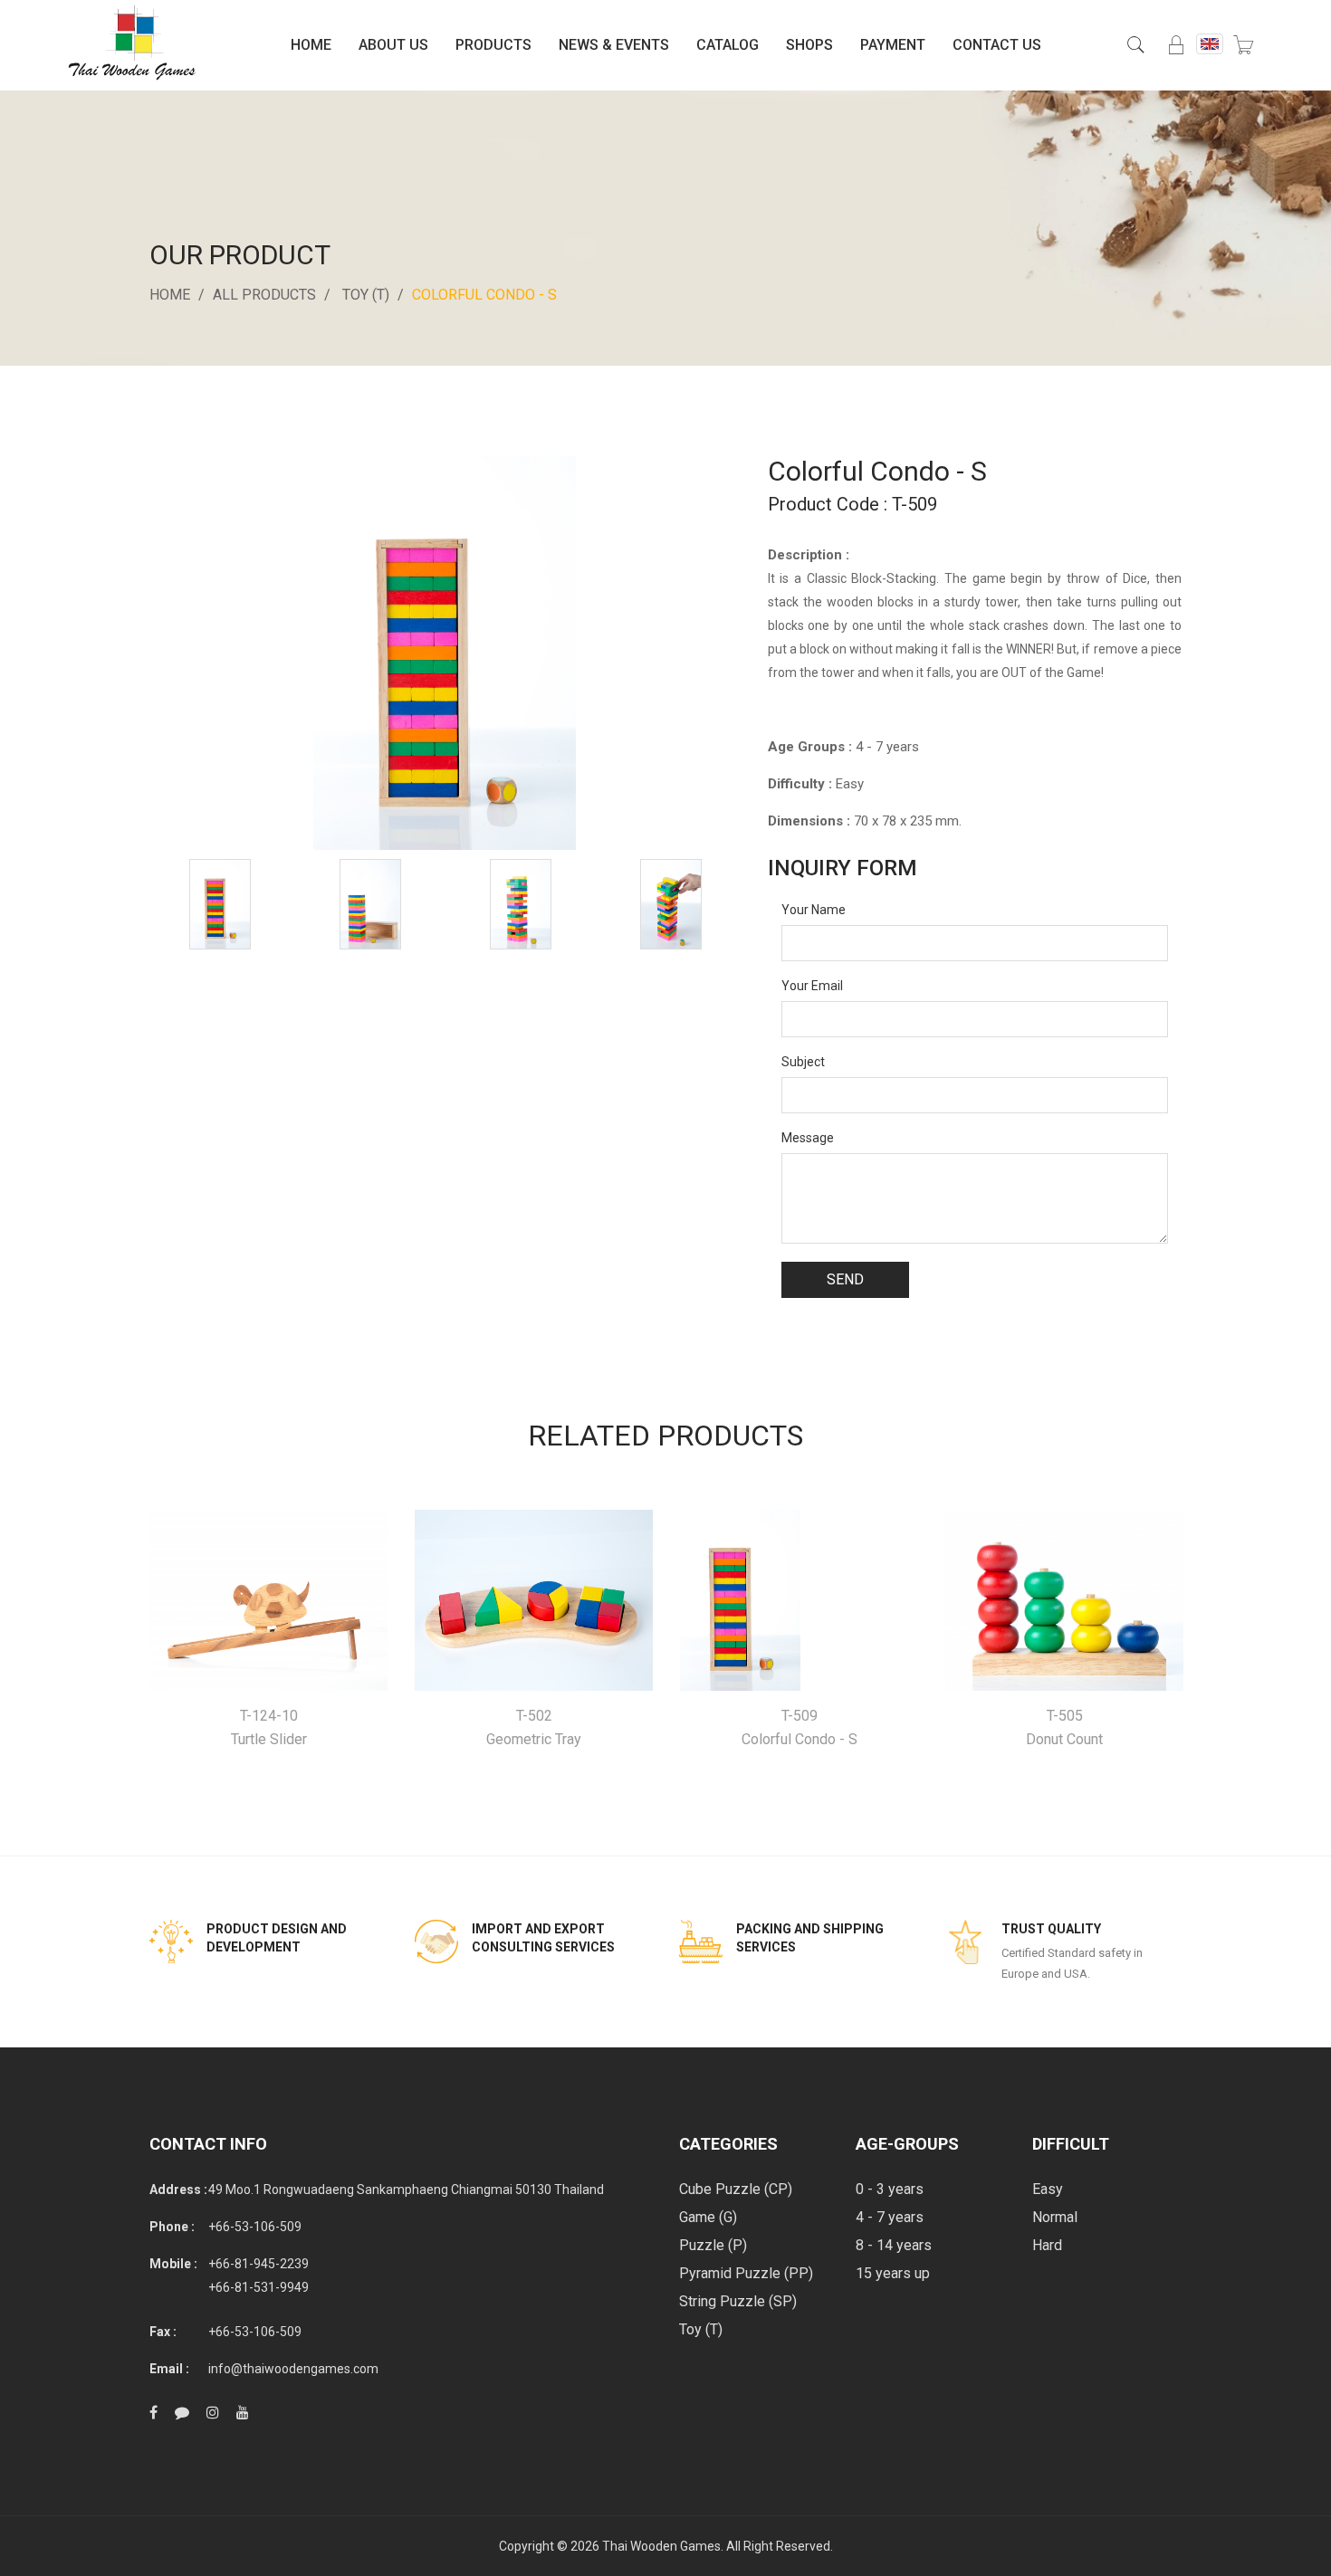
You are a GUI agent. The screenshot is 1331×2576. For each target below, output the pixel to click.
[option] (220, 904)
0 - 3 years (890, 2189)
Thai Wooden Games (661, 2546)
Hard (1047, 2245)
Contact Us (997, 45)
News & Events (614, 45)
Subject (803, 1062)
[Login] (1176, 45)
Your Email (812, 986)
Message (808, 1138)
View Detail (268, 1601)
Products (493, 45)
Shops (809, 45)
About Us (393, 45)
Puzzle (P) (713, 2245)
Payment (893, 45)
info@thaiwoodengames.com (293, 2369)
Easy (1048, 2189)
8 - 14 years (894, 2245)
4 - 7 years (890, 2217)
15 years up (893, 2273)
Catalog (728, 45)
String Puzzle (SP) (738, 2301)
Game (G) (708, 2217)
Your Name (814, 910)
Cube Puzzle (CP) (736, 2189)
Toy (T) (366, 295)
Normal (1055, 2217)
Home (311, 45)
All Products (264, 295)
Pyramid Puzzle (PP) (746, 2273)
